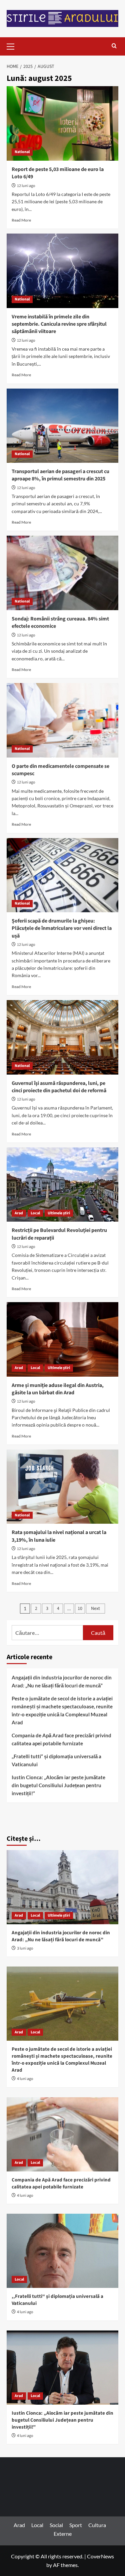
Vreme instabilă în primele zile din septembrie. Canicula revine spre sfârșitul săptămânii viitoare (59, 324)
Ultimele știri (59, 1213)
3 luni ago (25, 1948)
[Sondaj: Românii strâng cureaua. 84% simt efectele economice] (62, 573)
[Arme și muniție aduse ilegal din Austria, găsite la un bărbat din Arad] (62, 1339)
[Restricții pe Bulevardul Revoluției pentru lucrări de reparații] (62, 1185)
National (22, 152)
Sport (76, 2525)
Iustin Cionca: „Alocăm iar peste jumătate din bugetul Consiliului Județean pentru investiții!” (58, 1785)
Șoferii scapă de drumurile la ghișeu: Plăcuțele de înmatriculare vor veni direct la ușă (62, 928)
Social (56, 2525)
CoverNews (100, 2556)
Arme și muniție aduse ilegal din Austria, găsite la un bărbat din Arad (58, 1389)
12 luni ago (26, 186)
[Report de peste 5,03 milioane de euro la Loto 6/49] (62, 123)
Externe (63, 2534)
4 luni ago (25, 2079)
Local (35, 1213)
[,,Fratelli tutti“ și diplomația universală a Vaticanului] (62, 2251)
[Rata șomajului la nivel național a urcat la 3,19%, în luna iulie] (62, 1487)
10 (80, 1609)
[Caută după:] (47, 1633)
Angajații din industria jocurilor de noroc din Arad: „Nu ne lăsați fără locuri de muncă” (62, 1681)
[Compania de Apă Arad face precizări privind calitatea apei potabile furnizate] (62, 2134)
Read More (21, 220)
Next (95, 1609)
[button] (13, 46)
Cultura (97, 2525)
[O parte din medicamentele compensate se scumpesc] (62, 720)
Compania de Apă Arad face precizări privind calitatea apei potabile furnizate (61, 1739)
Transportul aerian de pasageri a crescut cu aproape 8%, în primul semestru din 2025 (60, 475)
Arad (19, 1213)
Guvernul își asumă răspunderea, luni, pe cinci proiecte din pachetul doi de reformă (59, 1087)
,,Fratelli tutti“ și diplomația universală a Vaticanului (56, 1760)
